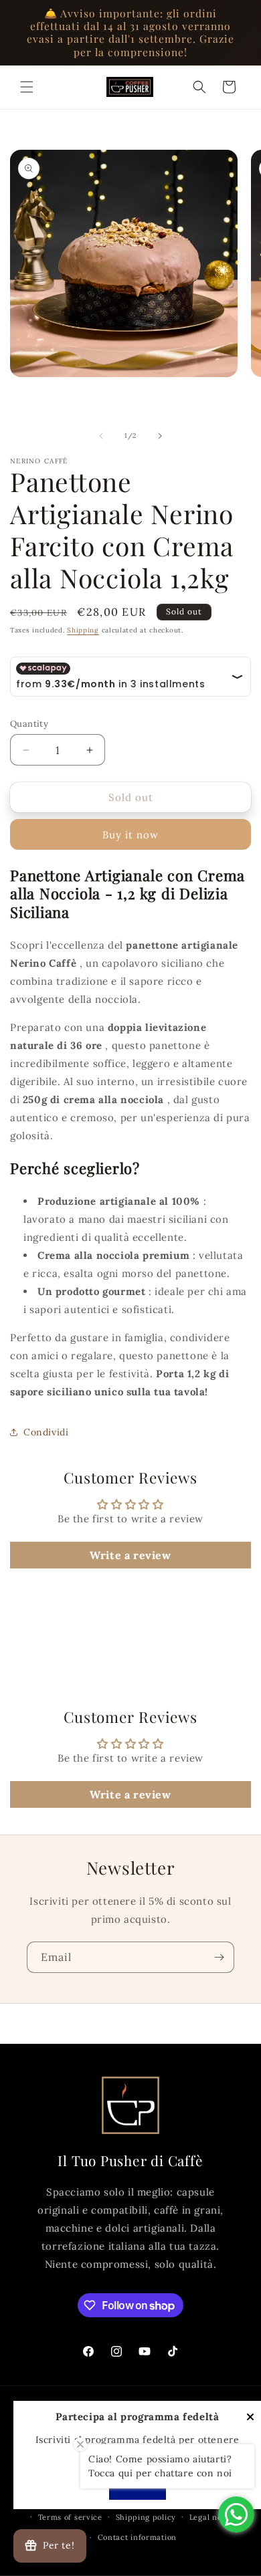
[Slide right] (160, 436)
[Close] (250, 2418)
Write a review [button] (130, 1555)
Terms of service (70, 2517)
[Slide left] (101, 436)
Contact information (137, 2537)
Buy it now (130, 835)
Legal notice (213, 2517)
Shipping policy (146, 2517)
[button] (27, 87)
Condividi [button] (46, 1432)
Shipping (83, 630)
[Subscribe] (219, 1957)
